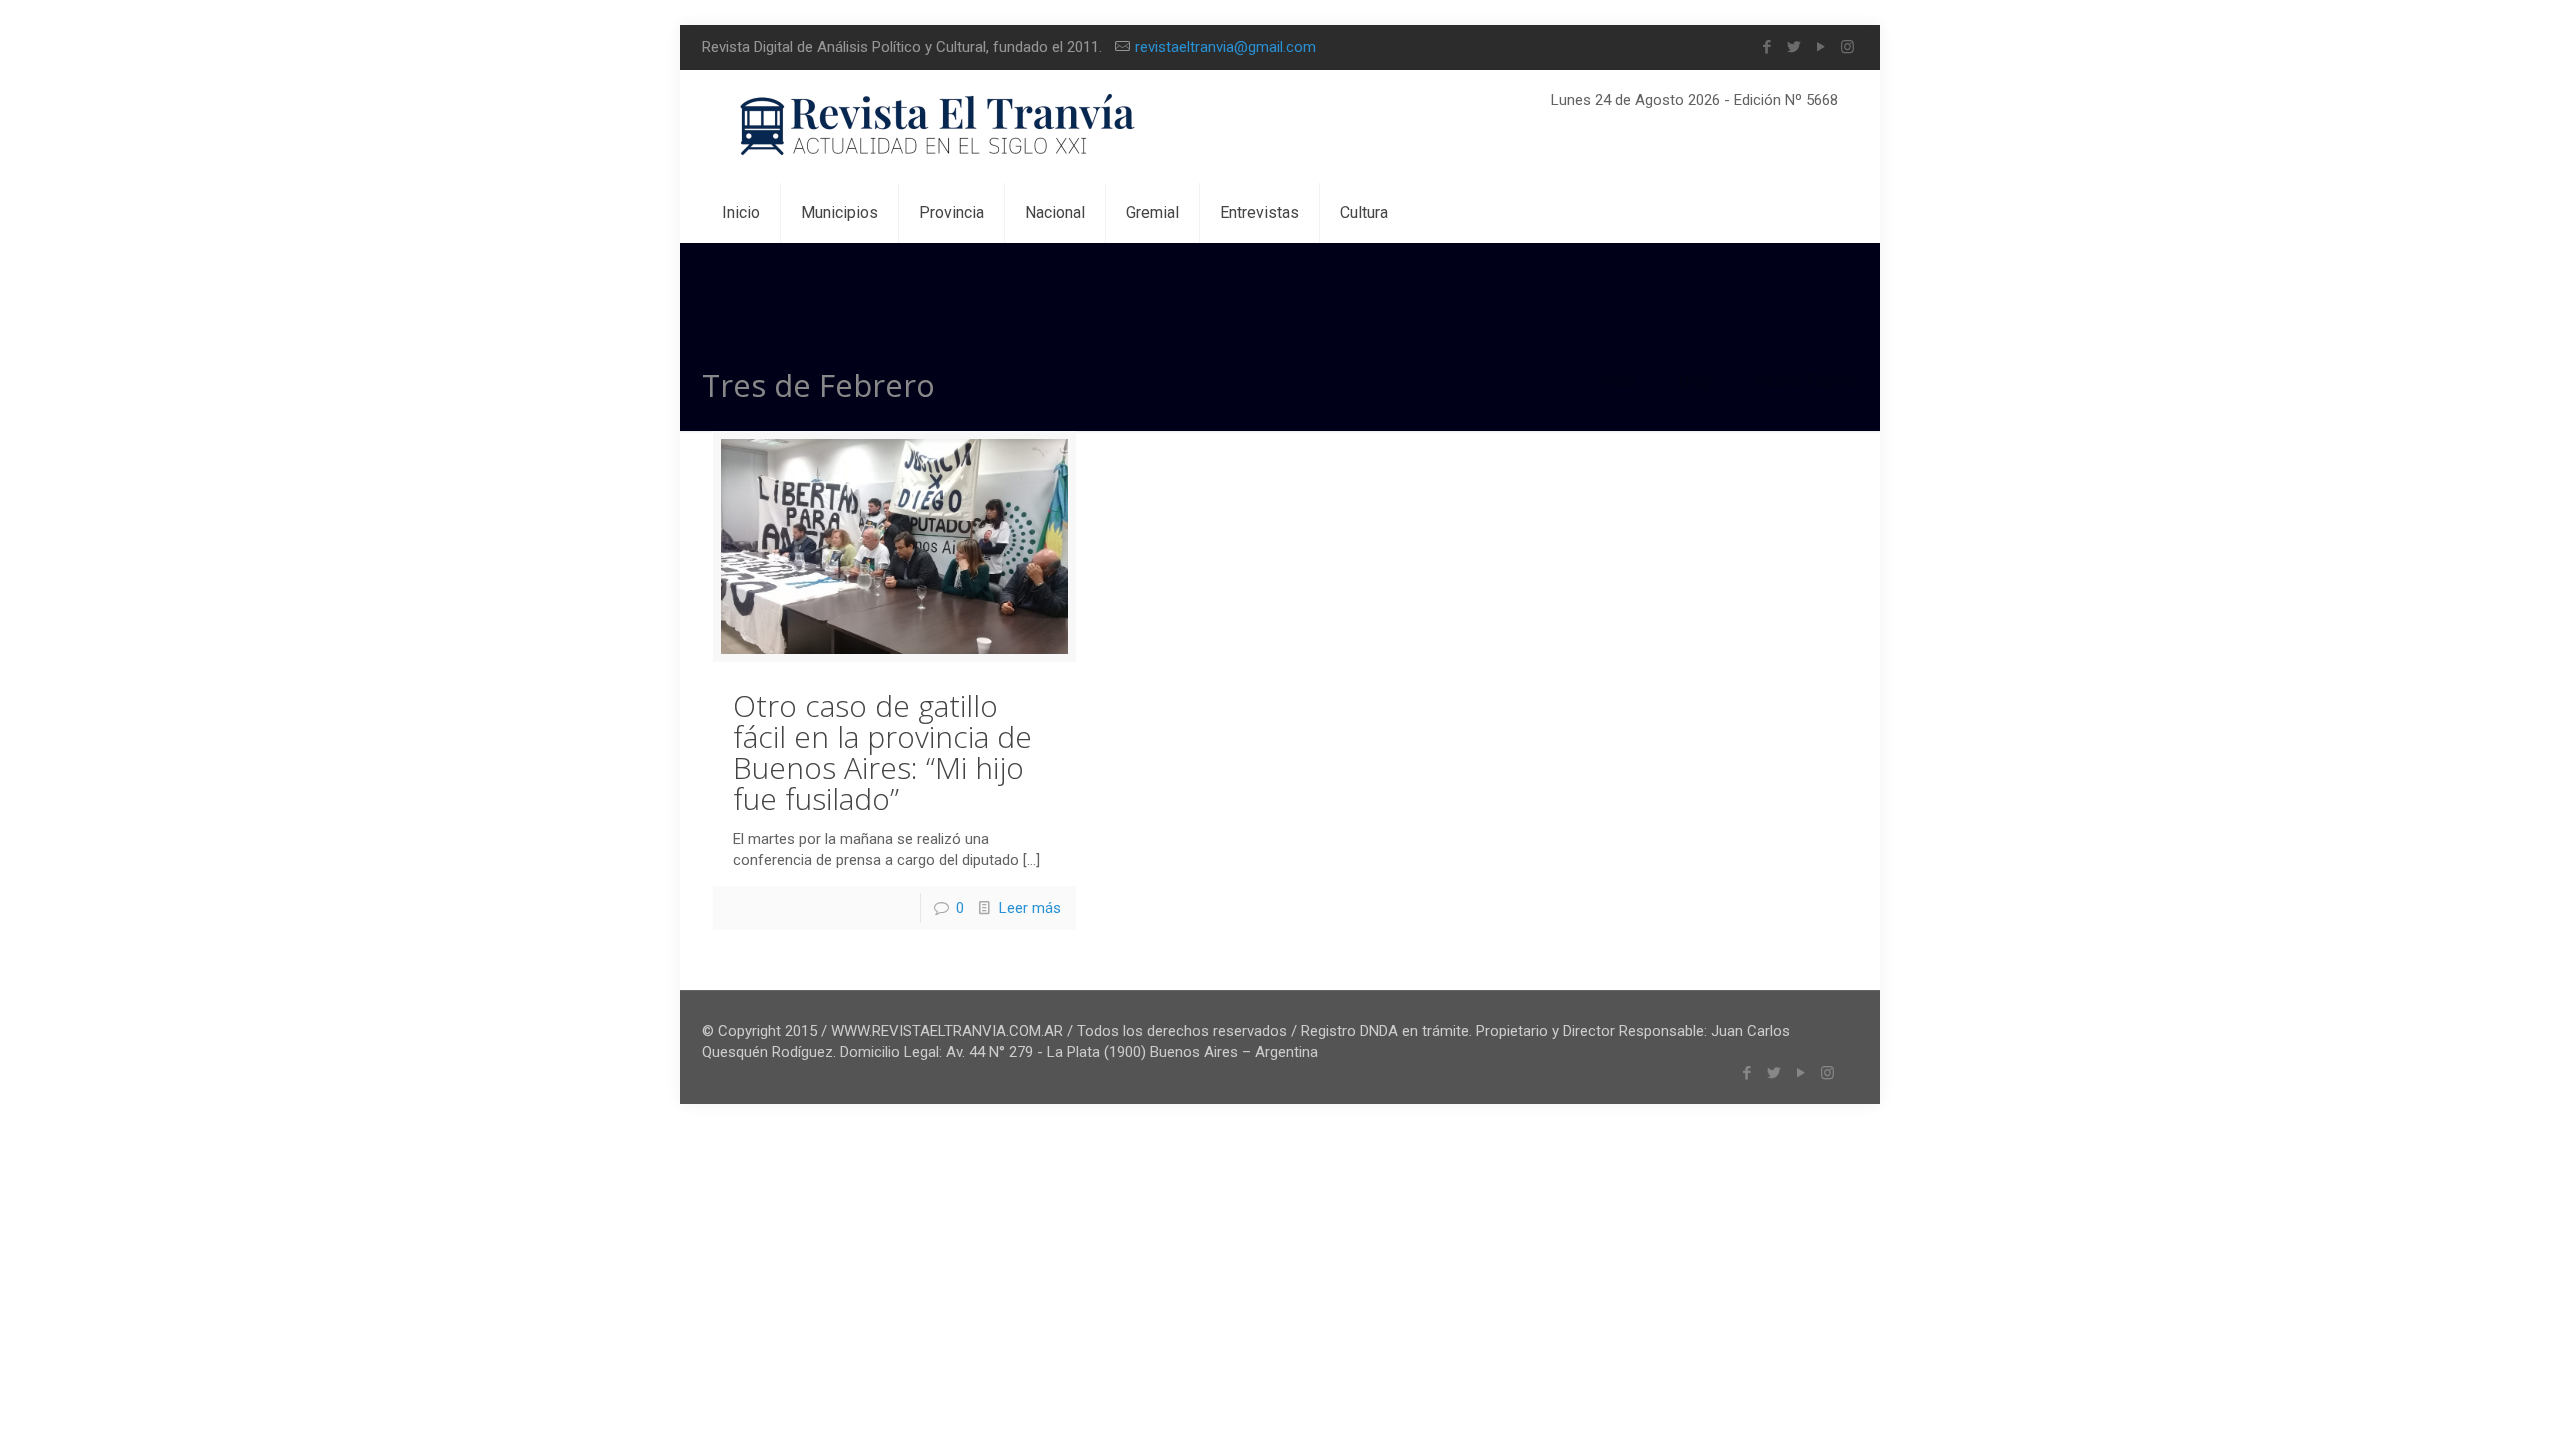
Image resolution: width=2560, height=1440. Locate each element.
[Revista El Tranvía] (938, 126)
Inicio (1617, 381)
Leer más (1030, 908)
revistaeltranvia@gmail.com (1225, 47)
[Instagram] (1847, 47)
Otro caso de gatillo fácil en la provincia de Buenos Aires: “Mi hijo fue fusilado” (882, 752)
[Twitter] (1793, 47)
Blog (1694, 381)
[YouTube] (1820, 47)
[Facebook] (1766, 47)
